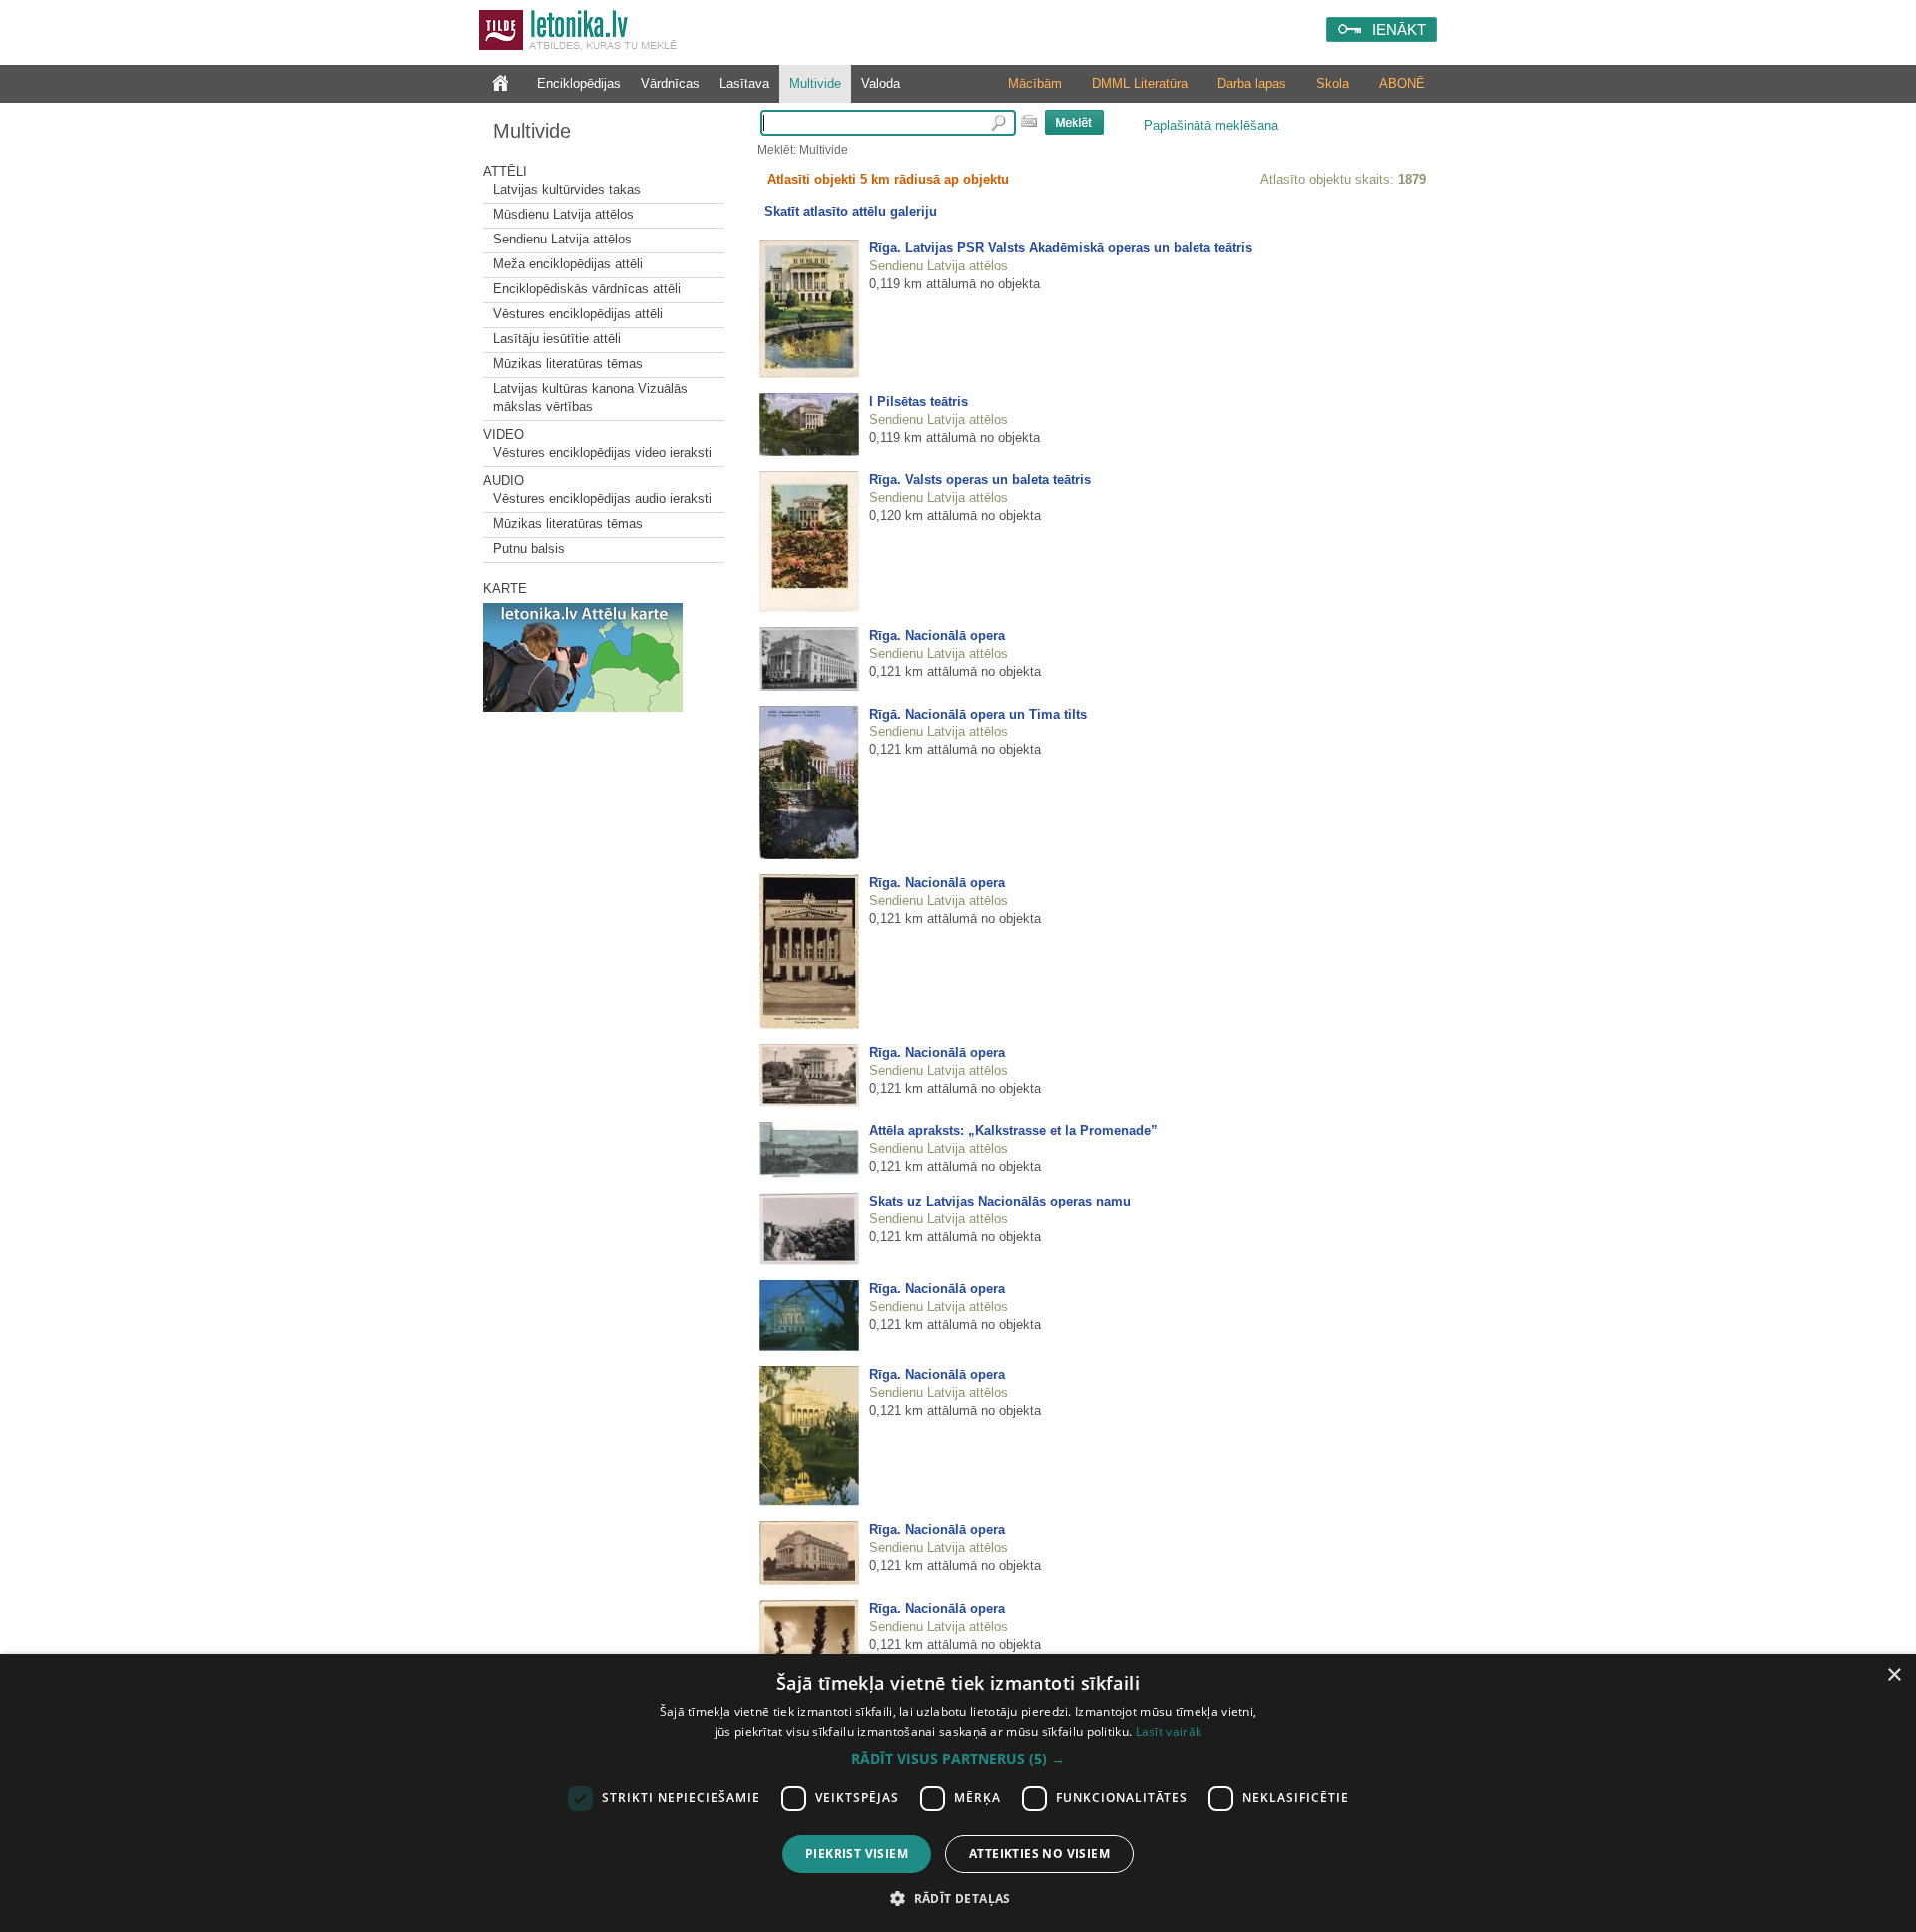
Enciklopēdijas (579, 83)
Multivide (815, 83)
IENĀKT (1399, 29)
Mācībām (1035, 83)
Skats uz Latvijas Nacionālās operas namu (1000, 1201)
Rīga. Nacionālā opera (937, 635)
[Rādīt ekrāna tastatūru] (1029, 121)
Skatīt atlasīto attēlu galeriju (851, 211)
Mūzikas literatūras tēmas (568, 364)
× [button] (1894, 1675)
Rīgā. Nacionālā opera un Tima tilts (978, 714)
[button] (958, 1759)
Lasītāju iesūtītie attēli (557, 339)
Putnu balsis (529, 548)
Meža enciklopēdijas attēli (568, 264)
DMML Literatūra (1140, 83)
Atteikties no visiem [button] (1039, 1854)
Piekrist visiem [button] (857, 1854)
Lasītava (744, 83)
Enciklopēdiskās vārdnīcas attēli (587, 289)
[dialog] (958, 1793)
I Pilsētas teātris (919, 402)
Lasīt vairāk (1169, 1732)
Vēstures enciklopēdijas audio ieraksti (602, 498)
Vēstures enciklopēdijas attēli (578, 314)
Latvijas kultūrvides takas (567, 189)
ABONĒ (1402, 83)
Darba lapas (1252, 83)
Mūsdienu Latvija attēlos (563, 214)
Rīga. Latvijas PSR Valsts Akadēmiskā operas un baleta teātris (1061, 248)
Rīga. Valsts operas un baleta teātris (980, 480)
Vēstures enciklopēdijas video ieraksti (602, 453)
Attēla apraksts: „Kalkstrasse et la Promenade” (1013, 1130)
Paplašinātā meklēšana (1211, 125)
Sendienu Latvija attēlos (562, 239)
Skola (1333, 83)
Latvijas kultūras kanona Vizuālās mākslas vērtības (590, 398)
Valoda (881, 83)
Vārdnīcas (670, 83)
